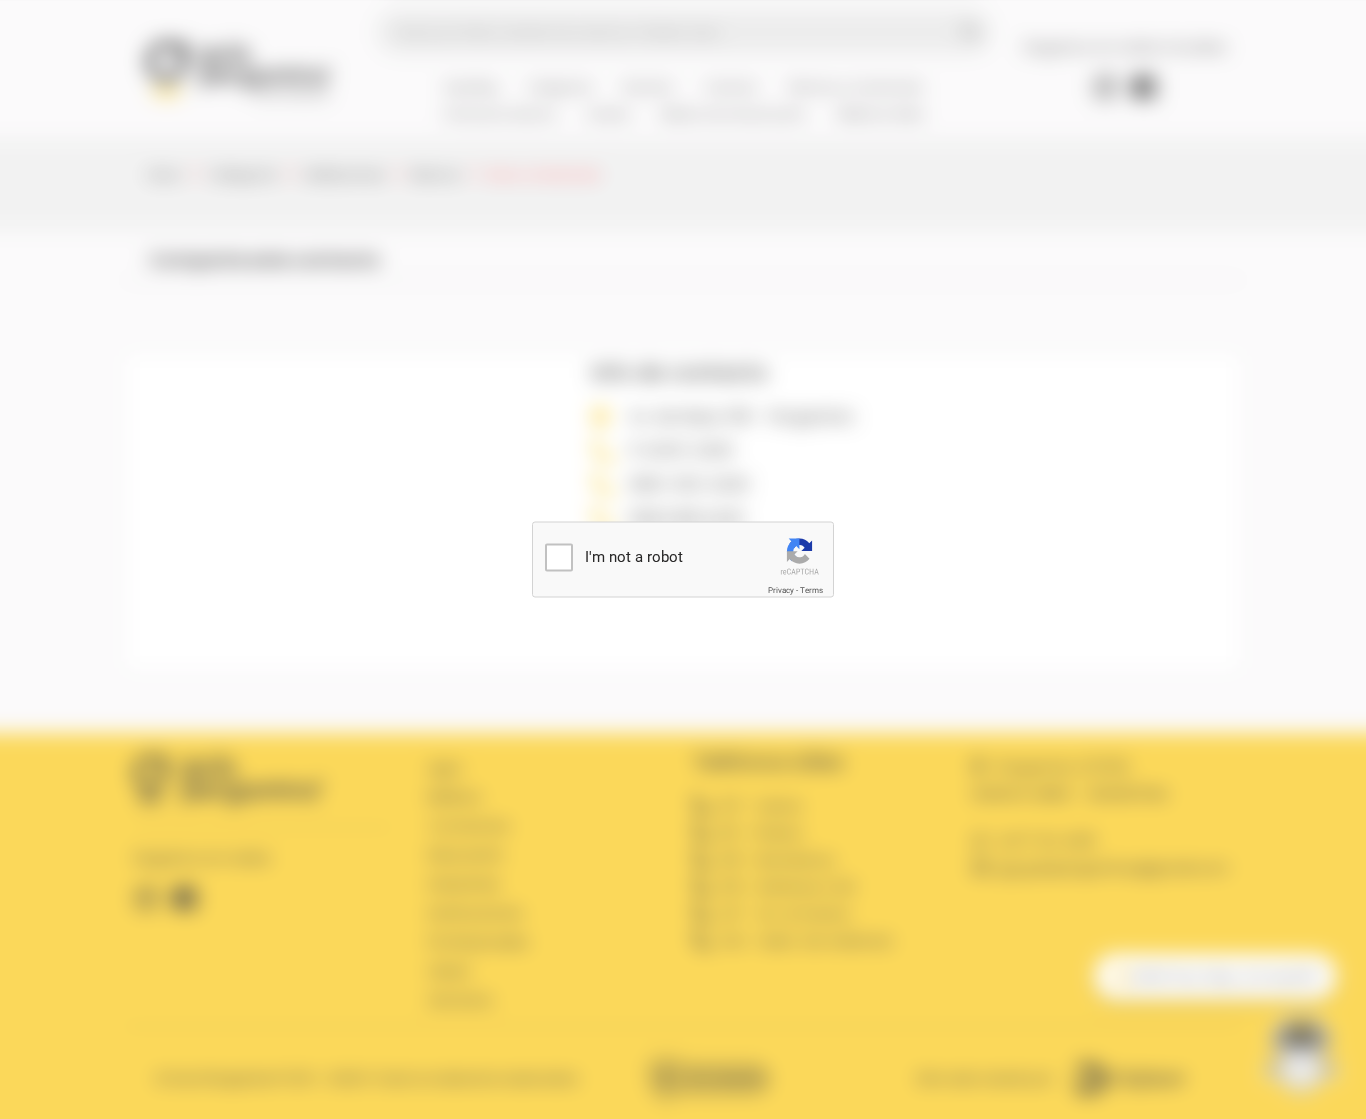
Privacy (781, 590)
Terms (811, 590)
